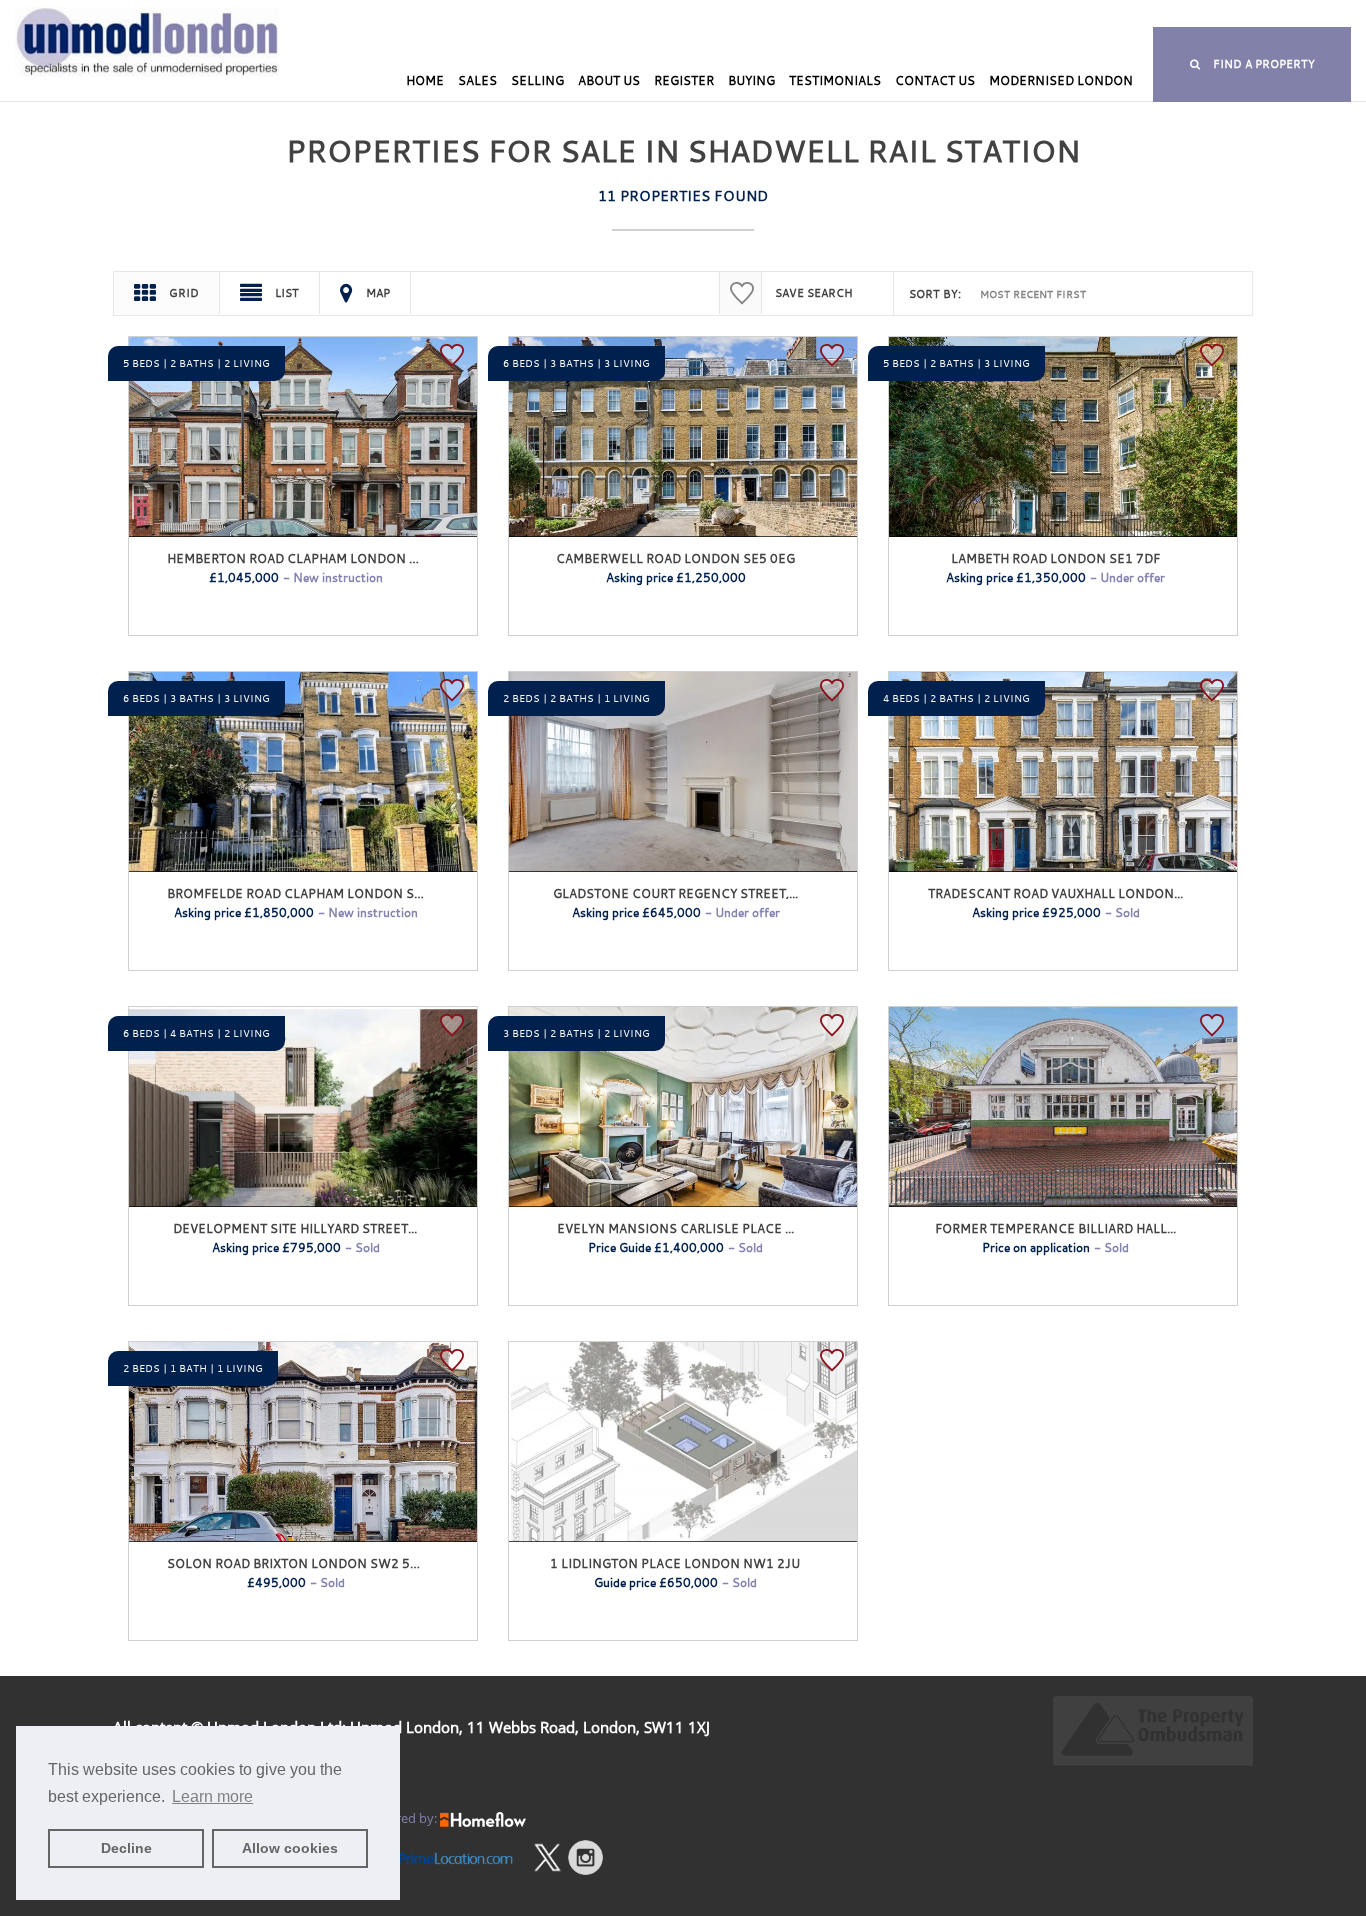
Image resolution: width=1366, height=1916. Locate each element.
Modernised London (1061, 80)
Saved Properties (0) (676, 15)
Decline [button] (126, 1848)
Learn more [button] (212, 1796)
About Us (609, 80)
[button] (1252, 64)
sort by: (935, 294)
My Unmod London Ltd (530, 15)
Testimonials (835, 80)
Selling (537, 80)
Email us (1158, 15)
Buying (751, 80)
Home (425, 80)
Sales (477, 80)
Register (684, 80)
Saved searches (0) (811, 15)
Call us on (959, 15)
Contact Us (935, 80)
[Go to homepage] (114, 77)
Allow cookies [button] (290, 1848)
